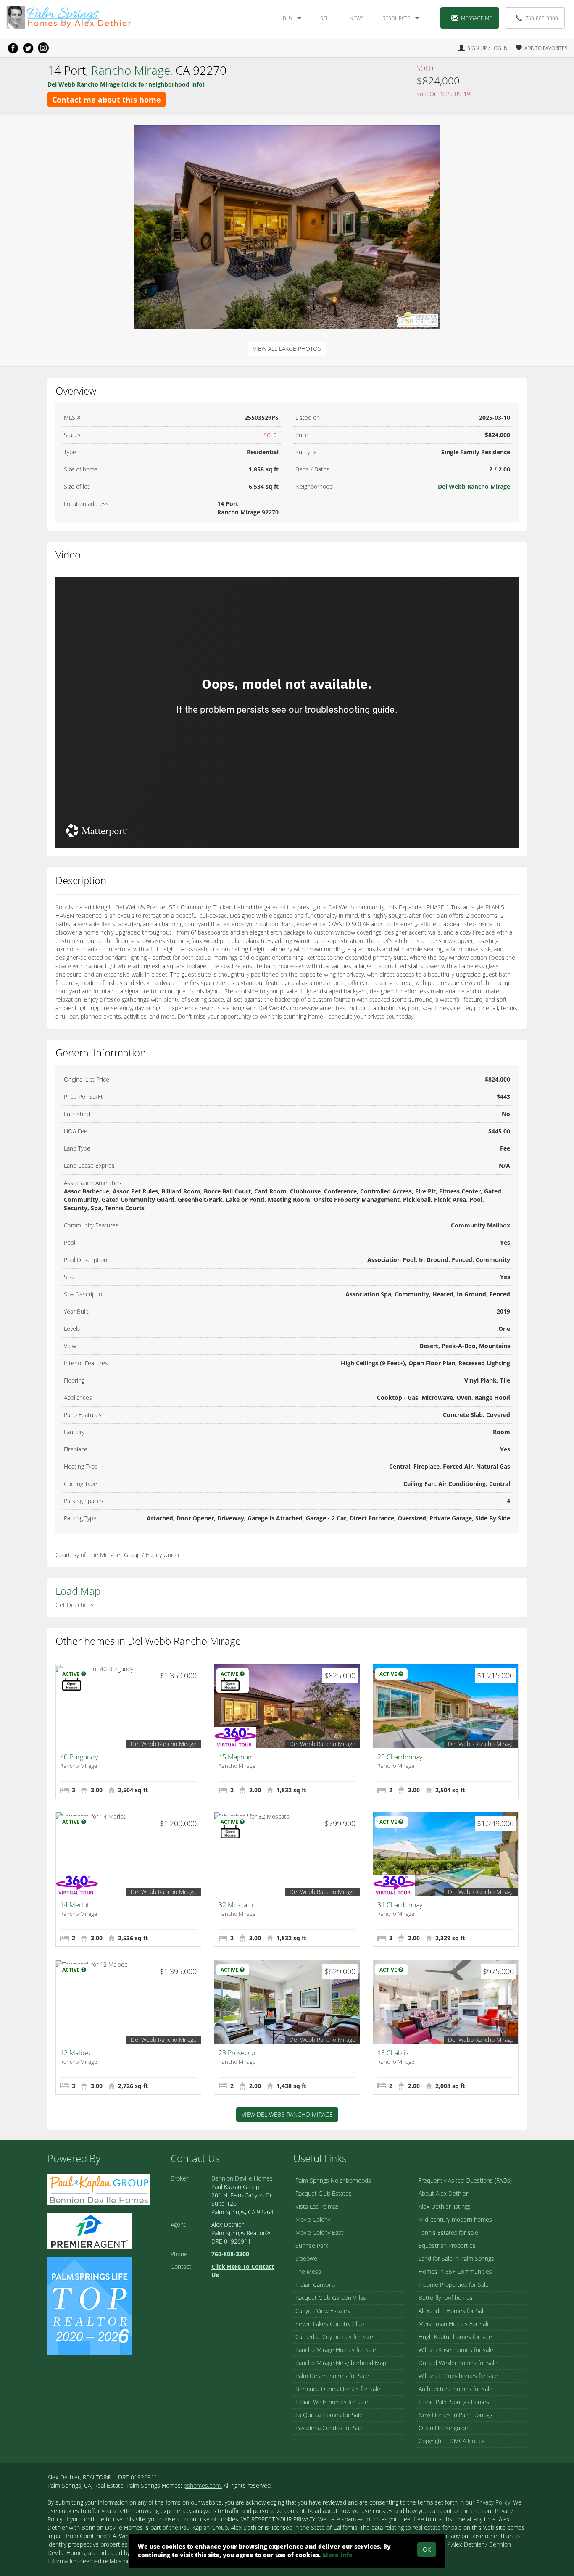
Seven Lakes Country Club (330, 2324)
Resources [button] (396, 18)
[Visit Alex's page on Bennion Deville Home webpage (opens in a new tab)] (99, 2189)
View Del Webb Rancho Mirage (287, 2114)
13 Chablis (393, 2053)
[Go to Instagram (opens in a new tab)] (43, 48)
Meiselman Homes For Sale (454, 2324)
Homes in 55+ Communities (455, 2272)
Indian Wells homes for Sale (332, 2402)
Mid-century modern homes (455, 2219)
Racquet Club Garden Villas (331, 2298)
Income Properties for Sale (454, 2285)
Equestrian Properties (447, 2245)
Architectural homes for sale (456, 2389)
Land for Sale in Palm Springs (456, 2259)
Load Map (78, 1591)
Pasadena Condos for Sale (330, 2428)
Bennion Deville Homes (242, 2178)
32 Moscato (236, 1905)
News (357, 18)
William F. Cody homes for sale (458, 2376)
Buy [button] (288, 18)
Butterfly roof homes (446, 2298)
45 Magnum (236, 1757)
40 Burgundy (79, 1757)
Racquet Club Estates (324, 2193)
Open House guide (443, 2428)
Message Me (477, 18)
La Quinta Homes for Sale (329, 2415)
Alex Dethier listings (445, 2206)
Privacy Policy (493, 2502)
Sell (326, 18)
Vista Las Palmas (317, 2206)
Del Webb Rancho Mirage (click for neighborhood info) (126, 84)
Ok (427, 2549)
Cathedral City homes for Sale (334, 2337)
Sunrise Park (312, 2245)
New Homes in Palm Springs (456, 2415)
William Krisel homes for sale (456, 2350)
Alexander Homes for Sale (453, 2311)
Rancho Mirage (131, 70)
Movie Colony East (319, 2232)
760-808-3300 (542, 18)
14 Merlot (75, 1905)
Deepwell (308, 2259)
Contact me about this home (107, 100)
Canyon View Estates (323, 2311)
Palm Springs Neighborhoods (333, 2180)
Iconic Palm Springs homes (454, 2402)
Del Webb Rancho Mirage (474, 486)
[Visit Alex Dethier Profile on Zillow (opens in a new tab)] (90, 2230)
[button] (538, 48)
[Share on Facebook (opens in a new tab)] (13, 48)
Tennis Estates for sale (448, 2232)
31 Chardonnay (400, 1905)
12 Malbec (76, 2053)
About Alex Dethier (443, 2193)
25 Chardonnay (400, 1757)
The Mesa (308, 2272)
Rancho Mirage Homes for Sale (336, 2350)
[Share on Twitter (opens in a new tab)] (28, 48)
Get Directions (75, 1605)
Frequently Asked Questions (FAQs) (465, 2180)
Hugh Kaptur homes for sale (455, 2337)
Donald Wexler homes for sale (458, 2363)
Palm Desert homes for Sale (332, 2376)
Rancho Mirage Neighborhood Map (341, 2363)
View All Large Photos (287, 349)
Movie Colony (313, 2219)
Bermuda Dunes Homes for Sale (338, 2389)
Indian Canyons (315, 2285)
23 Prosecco (237, 2053)
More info (337, 2555)
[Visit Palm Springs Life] (90, 2306)
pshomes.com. (203, 2485)
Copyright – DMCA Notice (452, 2441)
